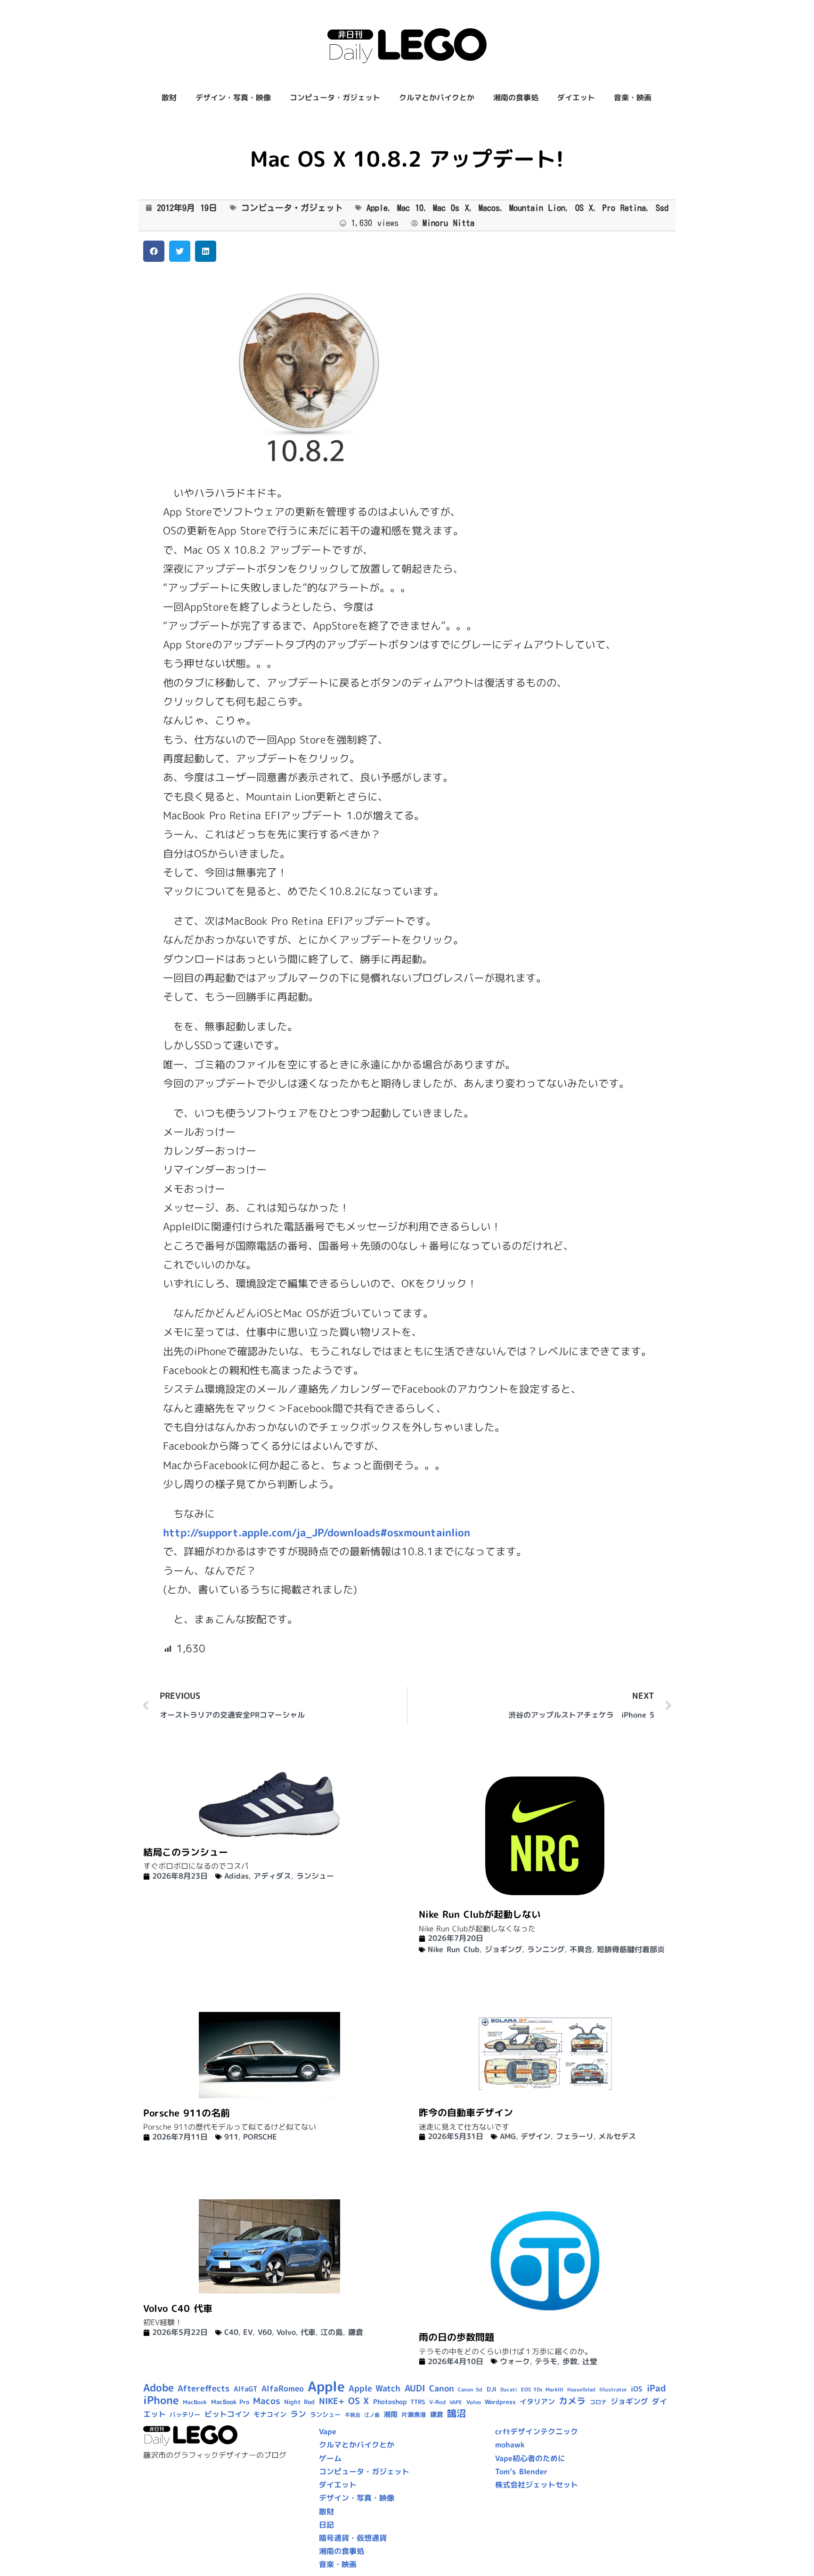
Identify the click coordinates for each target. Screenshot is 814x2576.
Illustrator (613, 2390)
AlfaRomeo (283, 2388)
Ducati (509, 2390)
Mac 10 (410, 208)
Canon (442, 2388)
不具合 (581, 1949)
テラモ (546, 2361)
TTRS (418, 2402)
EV (248, 2332)
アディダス (272, 1876)
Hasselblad (581, 2390)
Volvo (286, 2332)
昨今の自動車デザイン (466, 2112)
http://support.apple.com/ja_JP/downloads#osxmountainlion (317, 1532)
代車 (308, 2332)
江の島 (332, 2332)
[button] (154, 251)
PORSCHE (260, 2137)
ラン (298, 2414)
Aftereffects (203, 2388)
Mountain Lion (537, 208)
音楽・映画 (633, 97)
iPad (656, 2388)
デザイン (536, 2136)
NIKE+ (332, 2401)
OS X (584, 208)
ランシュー (315, 1876)
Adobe (159, 2388)
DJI (492, 2389)
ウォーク (515, 2361)
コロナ (598, 2402)
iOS (637, 2389)
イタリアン (537, 2402)
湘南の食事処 (516, 97)
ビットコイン (227, 2414)
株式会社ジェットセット (537, 2485)
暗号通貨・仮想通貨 (353, 2538)
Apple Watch (374, 2388)
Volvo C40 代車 (178, 2308)
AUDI (415, 2388)
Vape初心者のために (530, 2458)
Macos (489, 208)
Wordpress (500, 2402)
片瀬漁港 (414, 2414)
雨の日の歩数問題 (456, 2337)
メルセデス (617, 2136)
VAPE (456, 2402)
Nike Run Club (454, 1949)
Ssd (662, 208)
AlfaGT (246, 2389)
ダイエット (576, 97)
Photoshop (390, 2402)
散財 (169, 97)
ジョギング (504, 1949)
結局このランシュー (186, 1852)
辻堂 (590, 2361)
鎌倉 (356, 2332)
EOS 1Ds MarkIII (542, 2390)
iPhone (161, 2400)
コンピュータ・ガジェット (335, 97)
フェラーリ (575, 2136)
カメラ (572, 2401)
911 (231, 2137)
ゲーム (330, 2458)
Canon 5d (470, 2390)
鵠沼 (456, 2413)
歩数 (570, 2361)
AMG (508, 2136)
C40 (231, 2332)
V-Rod (437, 2402)
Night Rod (299, 2402)
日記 (326, 2525)
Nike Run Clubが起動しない (480, 1914)
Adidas (236, 1876)
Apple (377, 208)
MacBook (195, 2402)
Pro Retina (624, 208)
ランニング (546, 1949)
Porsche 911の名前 (187, 2113)
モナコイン (270, 2414)
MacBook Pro (230, 2402)
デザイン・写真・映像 (233, 97)
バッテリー (185, 2414)
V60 (265, 2332)
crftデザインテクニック (537, 2431)
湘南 (391, 2414)
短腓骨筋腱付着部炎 (631, 1949)
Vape (328, 2431)
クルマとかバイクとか (437, 97)
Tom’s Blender (521, 2471)
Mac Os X (451, 208)
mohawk (510, 2445)
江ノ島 (372, 2415)
